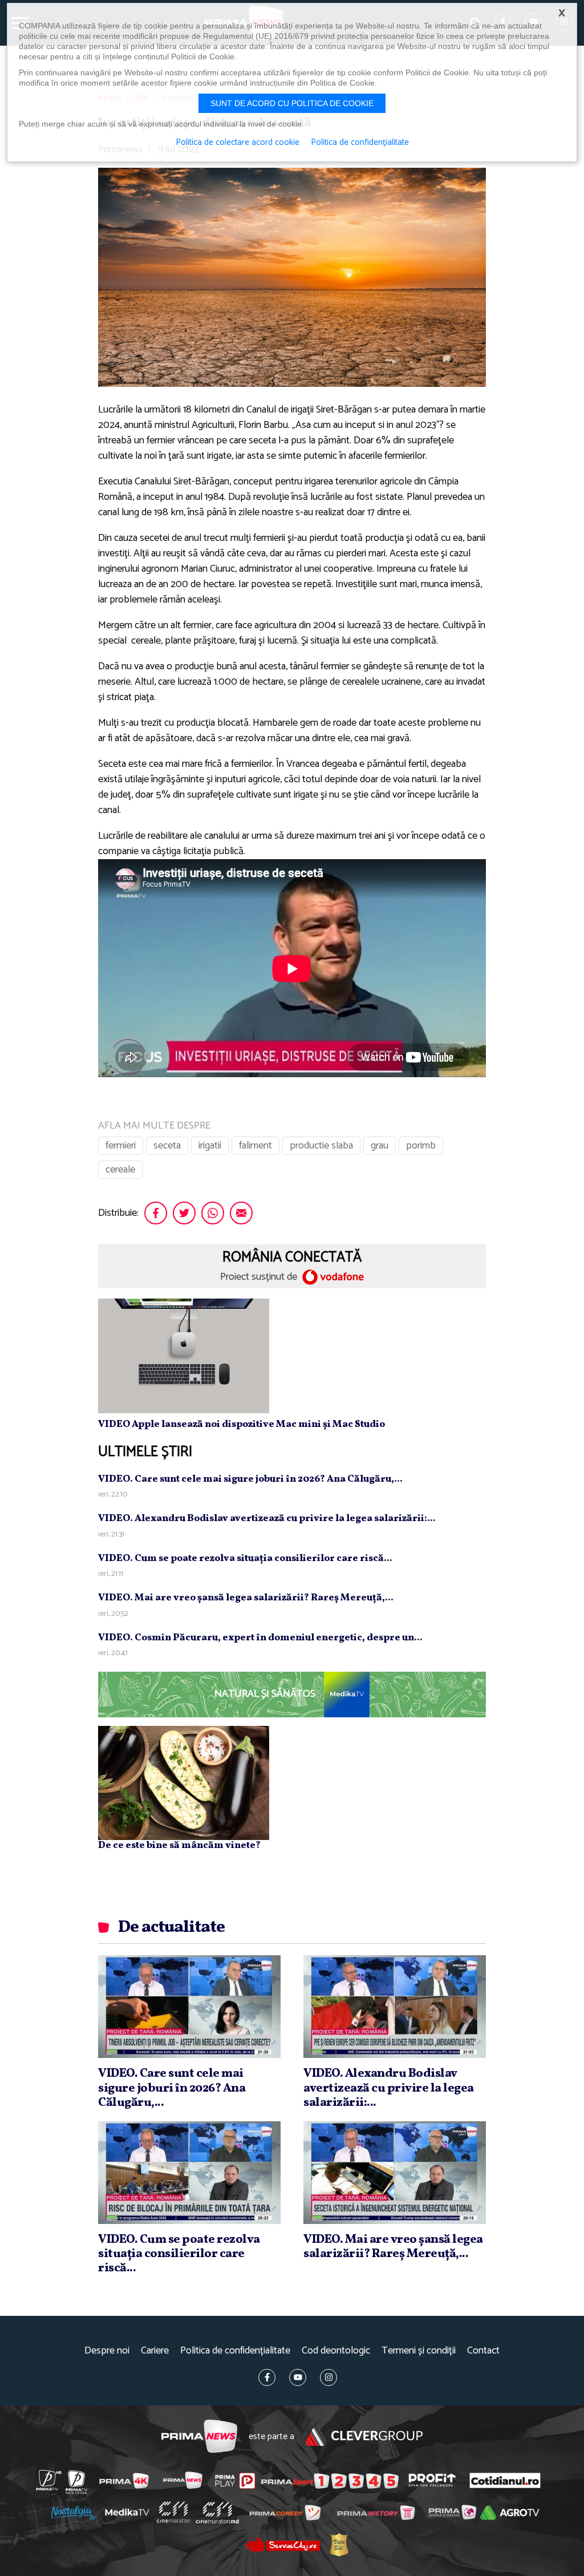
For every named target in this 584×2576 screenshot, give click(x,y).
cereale (120, 1170)
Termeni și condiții (419, 2351)
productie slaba (321, 1146)
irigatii (210, 1146)
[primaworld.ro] (453, 2512)
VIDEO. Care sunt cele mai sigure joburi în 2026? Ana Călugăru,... (250, 1479)
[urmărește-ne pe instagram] (328, 2377)
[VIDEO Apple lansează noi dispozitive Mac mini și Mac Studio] (184, 1356)
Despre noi (107, 2351)
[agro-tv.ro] (510, 2513)
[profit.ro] (432, 2480)
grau (380, 1146)
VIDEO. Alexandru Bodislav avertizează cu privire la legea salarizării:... (267, 1518)
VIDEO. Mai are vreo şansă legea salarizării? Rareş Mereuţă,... (246, 1598)
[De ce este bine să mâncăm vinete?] (184, 1782)
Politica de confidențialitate (235, 2351)
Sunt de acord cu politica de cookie (292, 103)
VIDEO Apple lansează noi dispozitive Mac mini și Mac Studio (242, 1424)
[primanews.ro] (183, 2480)
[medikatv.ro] (127, 2512)
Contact (483, 2351)
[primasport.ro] (330, 2481)
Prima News (199, 2437)
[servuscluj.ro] (283, 2544)
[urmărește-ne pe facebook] (267, 2377)
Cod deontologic (336, 2351)
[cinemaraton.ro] (173, 2512)
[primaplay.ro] (235, 2481)
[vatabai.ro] (339, 2545)
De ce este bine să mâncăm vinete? (179, 1845)
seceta (167, 1146)
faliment (255, 1146)
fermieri (121, 1146)
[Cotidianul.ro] (505, 2480)
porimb (421, 1146)
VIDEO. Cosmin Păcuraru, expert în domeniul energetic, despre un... (260, 1638)
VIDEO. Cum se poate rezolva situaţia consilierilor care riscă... (245, 1558)
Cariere (155, 2351)
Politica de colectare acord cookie (238, 143)
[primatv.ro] (49, 2480)
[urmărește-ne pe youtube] (298, 2377)
